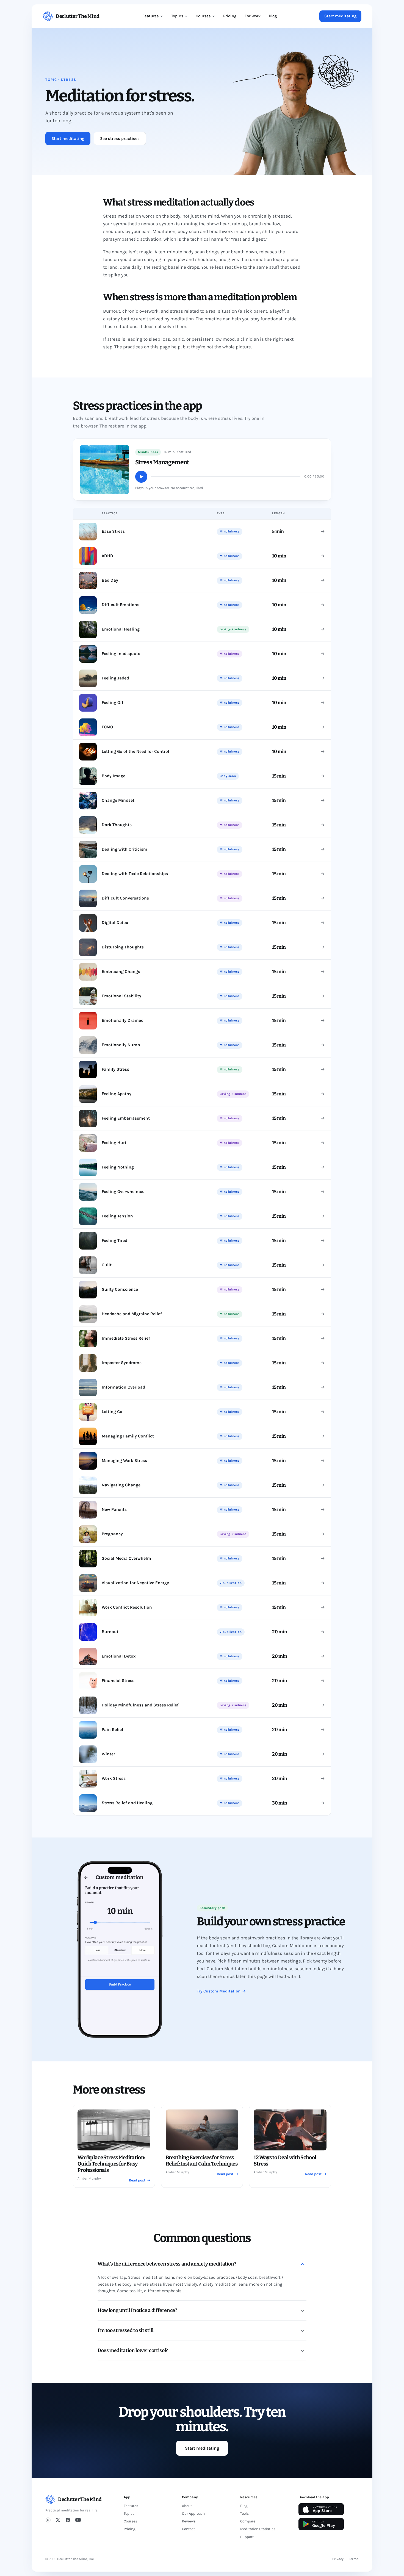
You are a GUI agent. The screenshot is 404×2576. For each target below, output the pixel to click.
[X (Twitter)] (58, 2520)
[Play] (141, 477)
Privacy (338, 2559)
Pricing (230, 16)
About (187, 2506)
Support (247, 2537)
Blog (273, 16)
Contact (188, 2529)
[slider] (226, 477)
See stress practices (120, 138)
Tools (244, 2513)
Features (151, 16)
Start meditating (340, 16)
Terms (354, 2559)
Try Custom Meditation (221, 1991)
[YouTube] (78, 2520)
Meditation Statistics (258, 2529)
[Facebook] (68, 2520)
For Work (253, 16)
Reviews (189, 2521)
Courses (203, 16)
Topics (177, 16)
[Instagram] (48, 2520)
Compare (248, 2521)
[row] (202, 531)
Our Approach (193, 2513)
